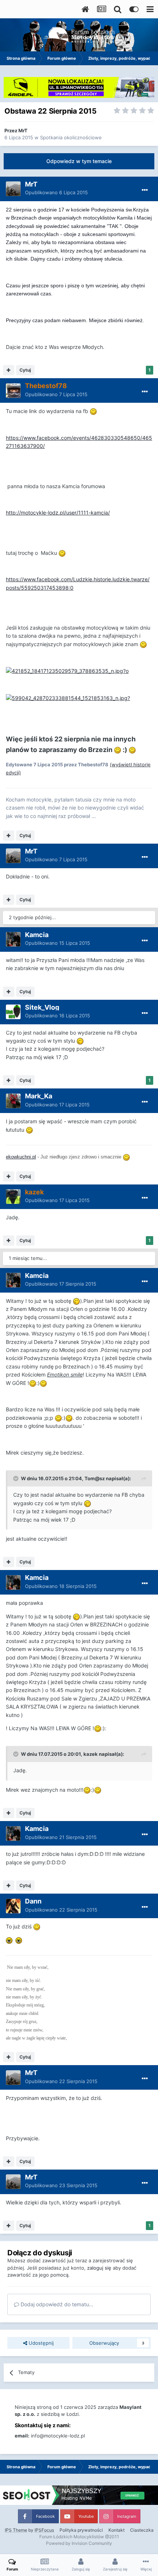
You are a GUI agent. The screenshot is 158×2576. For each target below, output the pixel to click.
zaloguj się (99, 2268)
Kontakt (116, 2530)
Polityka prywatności (81, 2530)
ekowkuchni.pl (21, 1157)
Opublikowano (56, 192)
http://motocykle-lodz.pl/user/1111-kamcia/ (58, 513)
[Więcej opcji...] (145, 190)
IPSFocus (44, 2530)
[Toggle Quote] (17, 1478)
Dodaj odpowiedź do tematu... (56, 2304)
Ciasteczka (142, 2530)
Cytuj (25, 370)
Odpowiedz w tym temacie (79, 161)
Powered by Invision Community (79, 2543)
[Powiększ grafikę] (93, 411)
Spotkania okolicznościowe (71, 137)
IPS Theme (16, 2530)
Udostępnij (40, 2343)
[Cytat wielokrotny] (9, 370)
